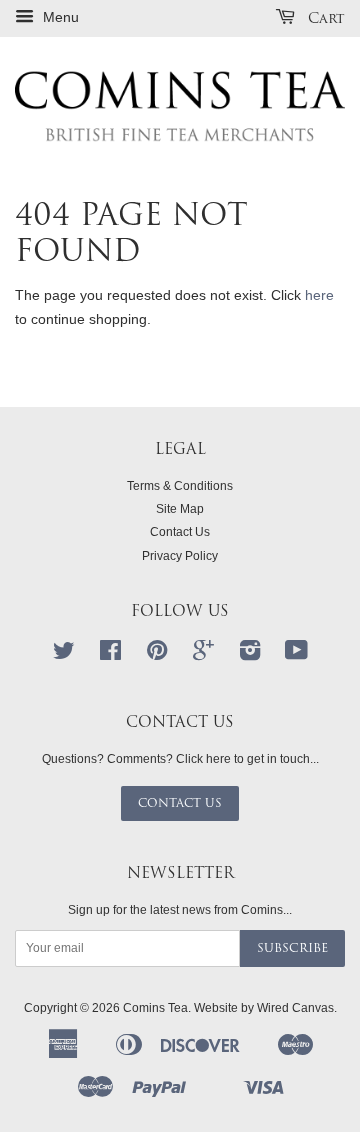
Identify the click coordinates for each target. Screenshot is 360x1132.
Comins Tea (155, 1008)
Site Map (180, 509)
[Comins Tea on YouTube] (296, 655)
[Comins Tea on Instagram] (250, 655)
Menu (59, 17)
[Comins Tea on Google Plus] (203, 655)
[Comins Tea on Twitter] (64, 655)
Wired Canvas (295, 1008)
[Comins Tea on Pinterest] (157, 655)
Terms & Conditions (180, 486)
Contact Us (180, 532)
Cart (324, 18)
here (319, 295)
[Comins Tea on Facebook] (110, 655)
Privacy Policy (180, 556)
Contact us (180, 803)
